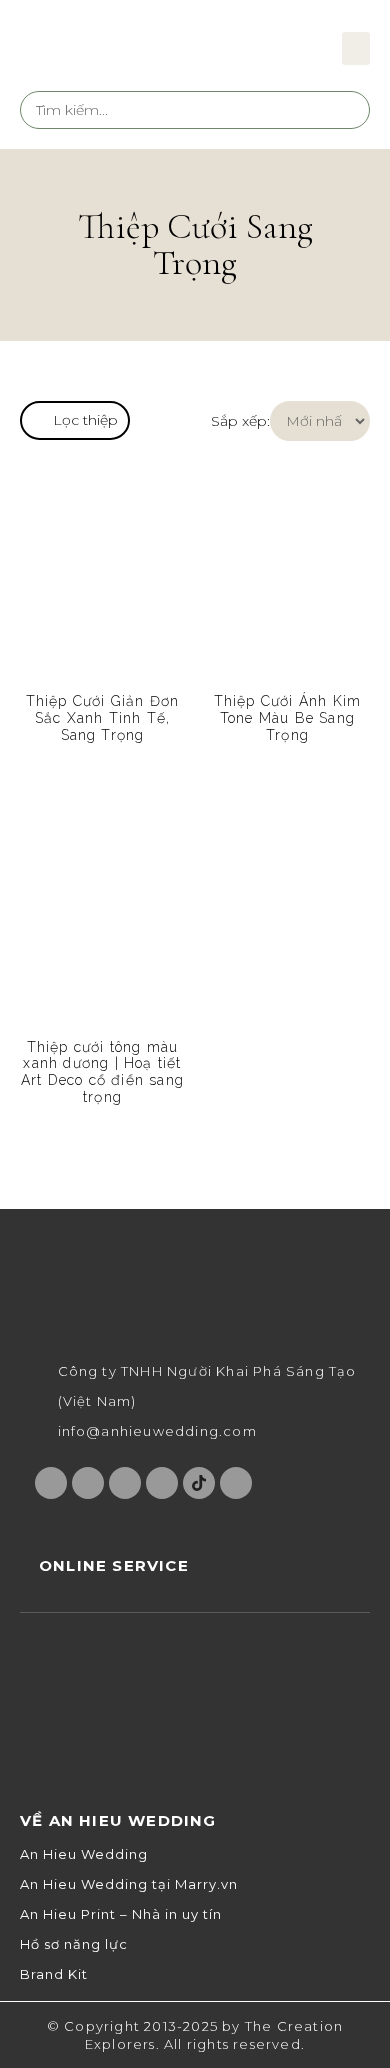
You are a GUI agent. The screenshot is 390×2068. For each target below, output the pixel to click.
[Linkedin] (236, 1483)
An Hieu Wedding (84, 1854)
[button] (356, 48)
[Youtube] (125, 1483)
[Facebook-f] (51, 1483)
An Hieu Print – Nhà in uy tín (121, 1914)
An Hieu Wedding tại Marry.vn (129, 1884)
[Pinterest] (162, 1483)
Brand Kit (54, 1974)
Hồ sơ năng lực (74, 1944)
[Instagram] (88, 1483)
